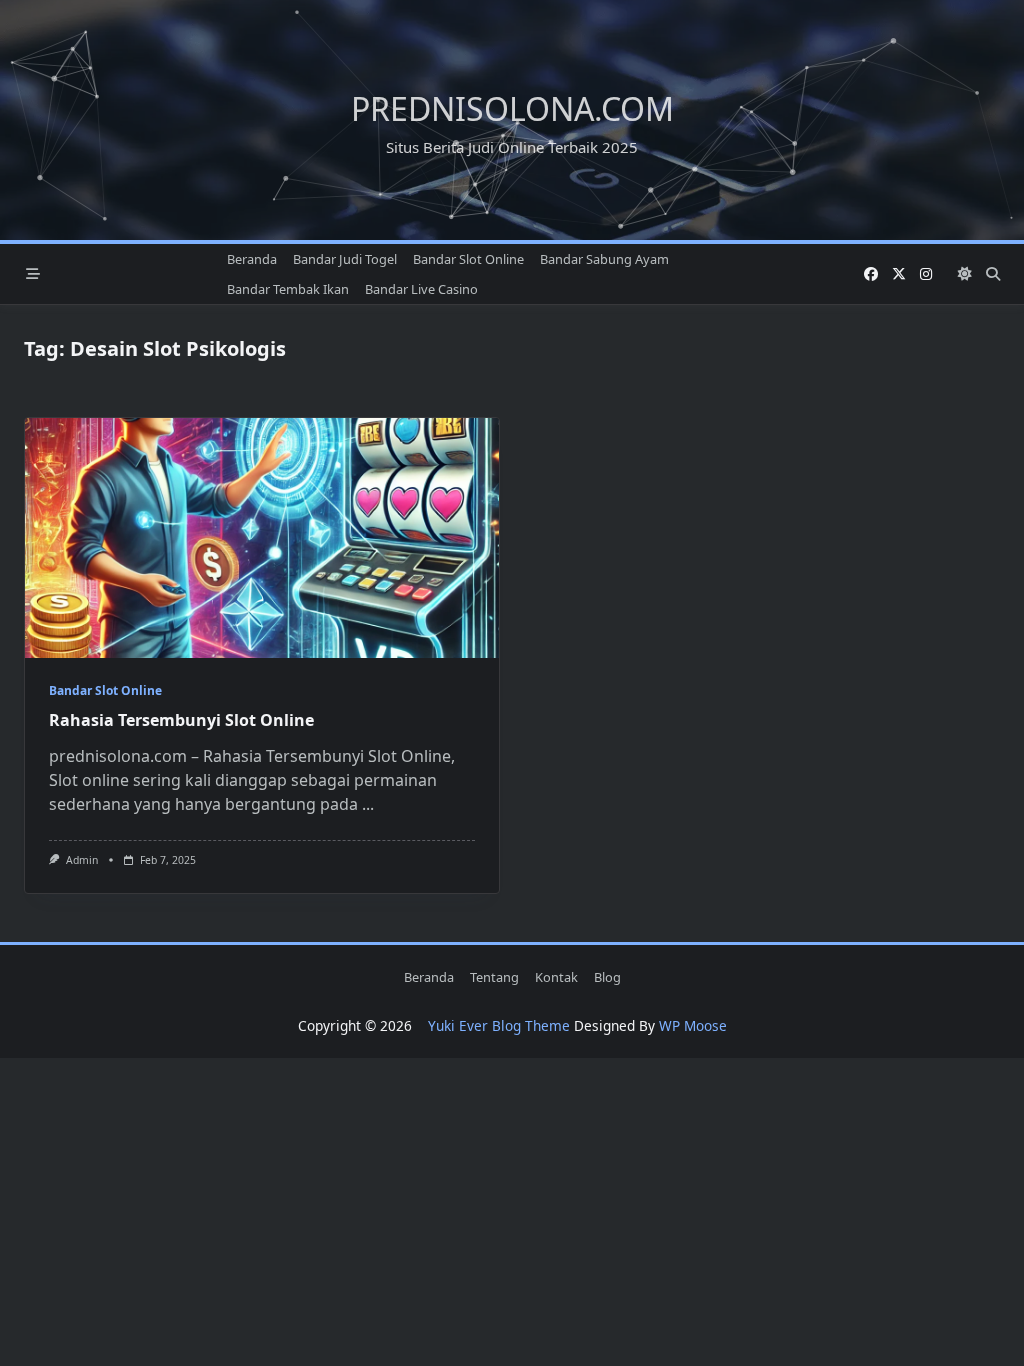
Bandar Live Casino (421, 289)
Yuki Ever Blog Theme (499, 1025)
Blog (607, 977)
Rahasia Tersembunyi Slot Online (181, 720)
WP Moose (693, 1025)
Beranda (252, 259)
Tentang (494, 977)
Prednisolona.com (512, 108)
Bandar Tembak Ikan (288, 289)
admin (82, 860)
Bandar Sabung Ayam (604, 259)
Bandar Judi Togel (345, 259)
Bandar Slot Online (468, 259)
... (368, 804)
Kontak (556, 977)
